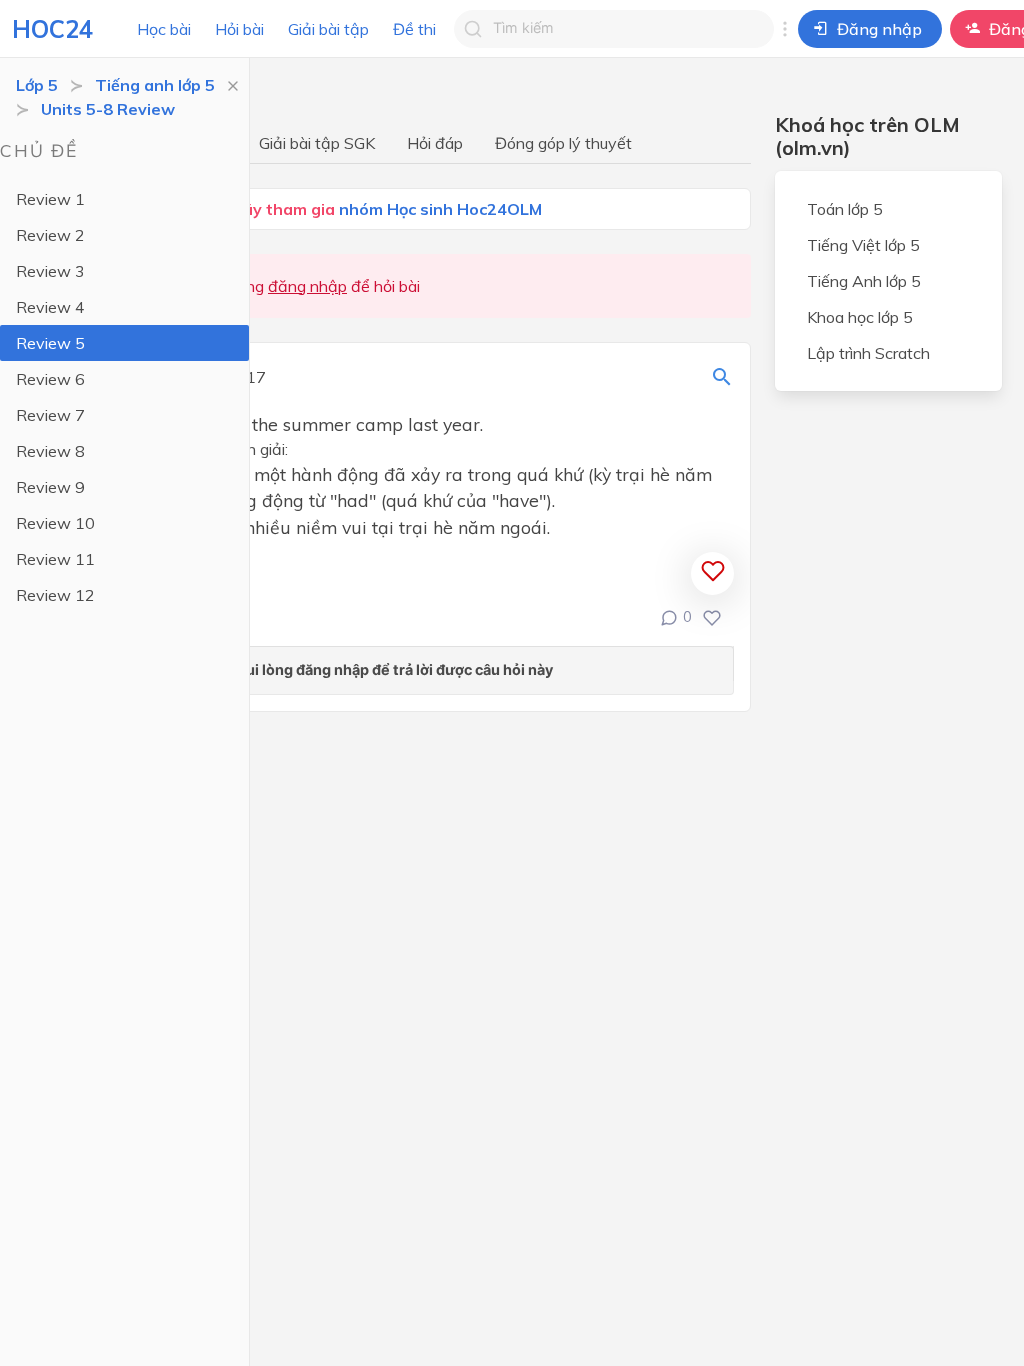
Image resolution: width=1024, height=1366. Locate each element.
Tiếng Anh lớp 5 (864, 281)
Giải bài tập (328, 29)
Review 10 (55, 523)
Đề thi (414, 29)
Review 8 (50, 451)
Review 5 (50, 343)
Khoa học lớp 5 (860, 317)
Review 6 (50, 379)
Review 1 (50, 199)
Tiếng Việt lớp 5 (863, 245)
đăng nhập (307, 286)
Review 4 (50, 307)
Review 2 (50, 235)
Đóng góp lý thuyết (563, 143)
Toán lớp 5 (845, 209)
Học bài (164, 29)
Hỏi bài (239, 29)
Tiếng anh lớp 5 (155, 85)
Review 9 (50, 487)
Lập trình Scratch (868, 353)
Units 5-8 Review (108, 109)
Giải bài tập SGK (317, 143)
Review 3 (50, 271)
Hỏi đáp (435, 143)
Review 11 (55, 559)
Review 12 (55, 595)
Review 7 (50, 415)
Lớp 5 (37, 85)
